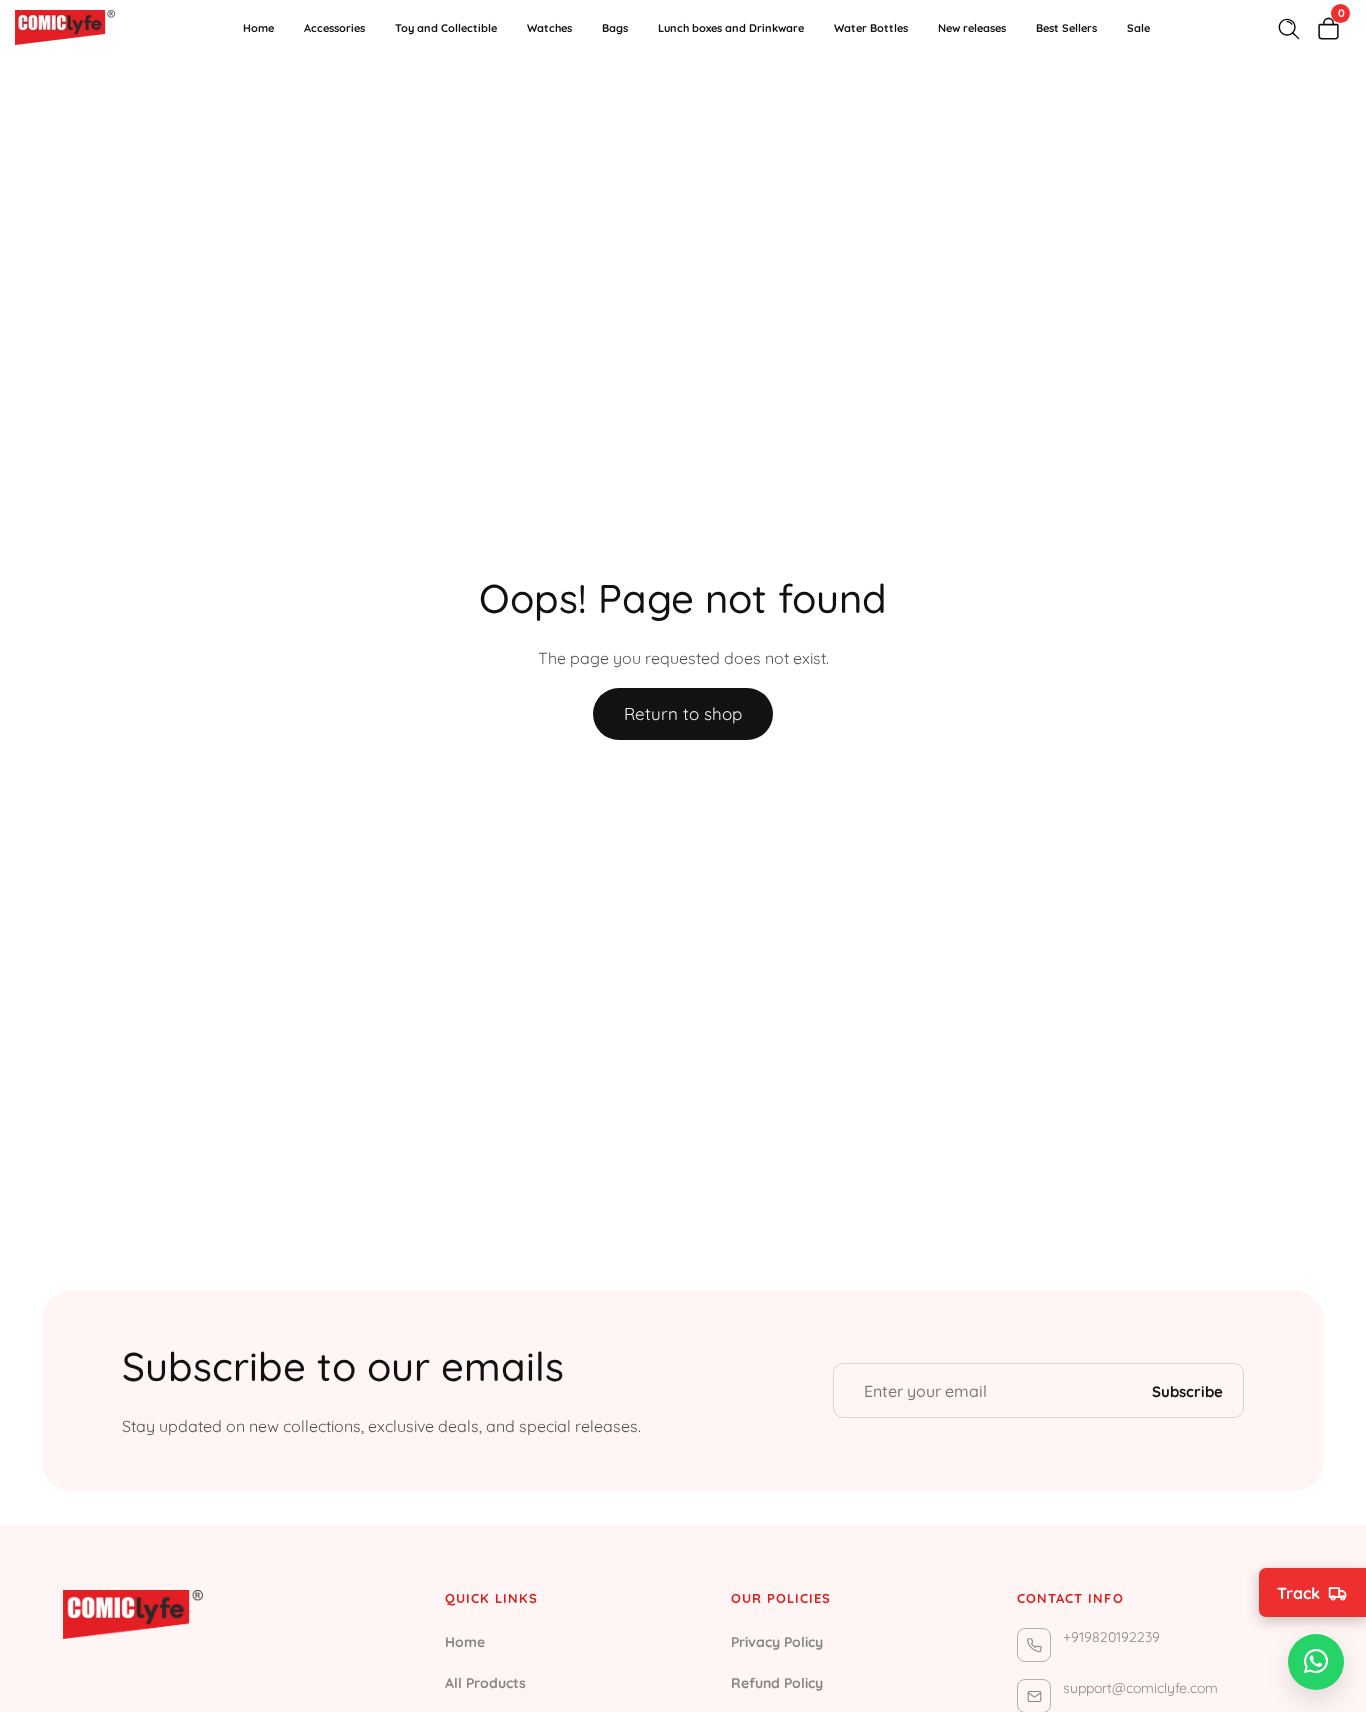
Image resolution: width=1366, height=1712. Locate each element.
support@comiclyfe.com (1140, 1688)
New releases (972, 28)
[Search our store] (1293, 29)
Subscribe (1187, 1390)
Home (258, 28)
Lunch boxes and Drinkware (731, 28)
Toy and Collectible (446, 28)
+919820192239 (1111, 1637)
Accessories (334, 28)
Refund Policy (777, 1683)
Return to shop (683, 713)
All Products (485, 1683)
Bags (615, 28)
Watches (549, 28)
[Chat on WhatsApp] (1316, 1662)
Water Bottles (871, 28)
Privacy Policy (777, 1642)
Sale (1138, 28)
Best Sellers (1066, 28)
